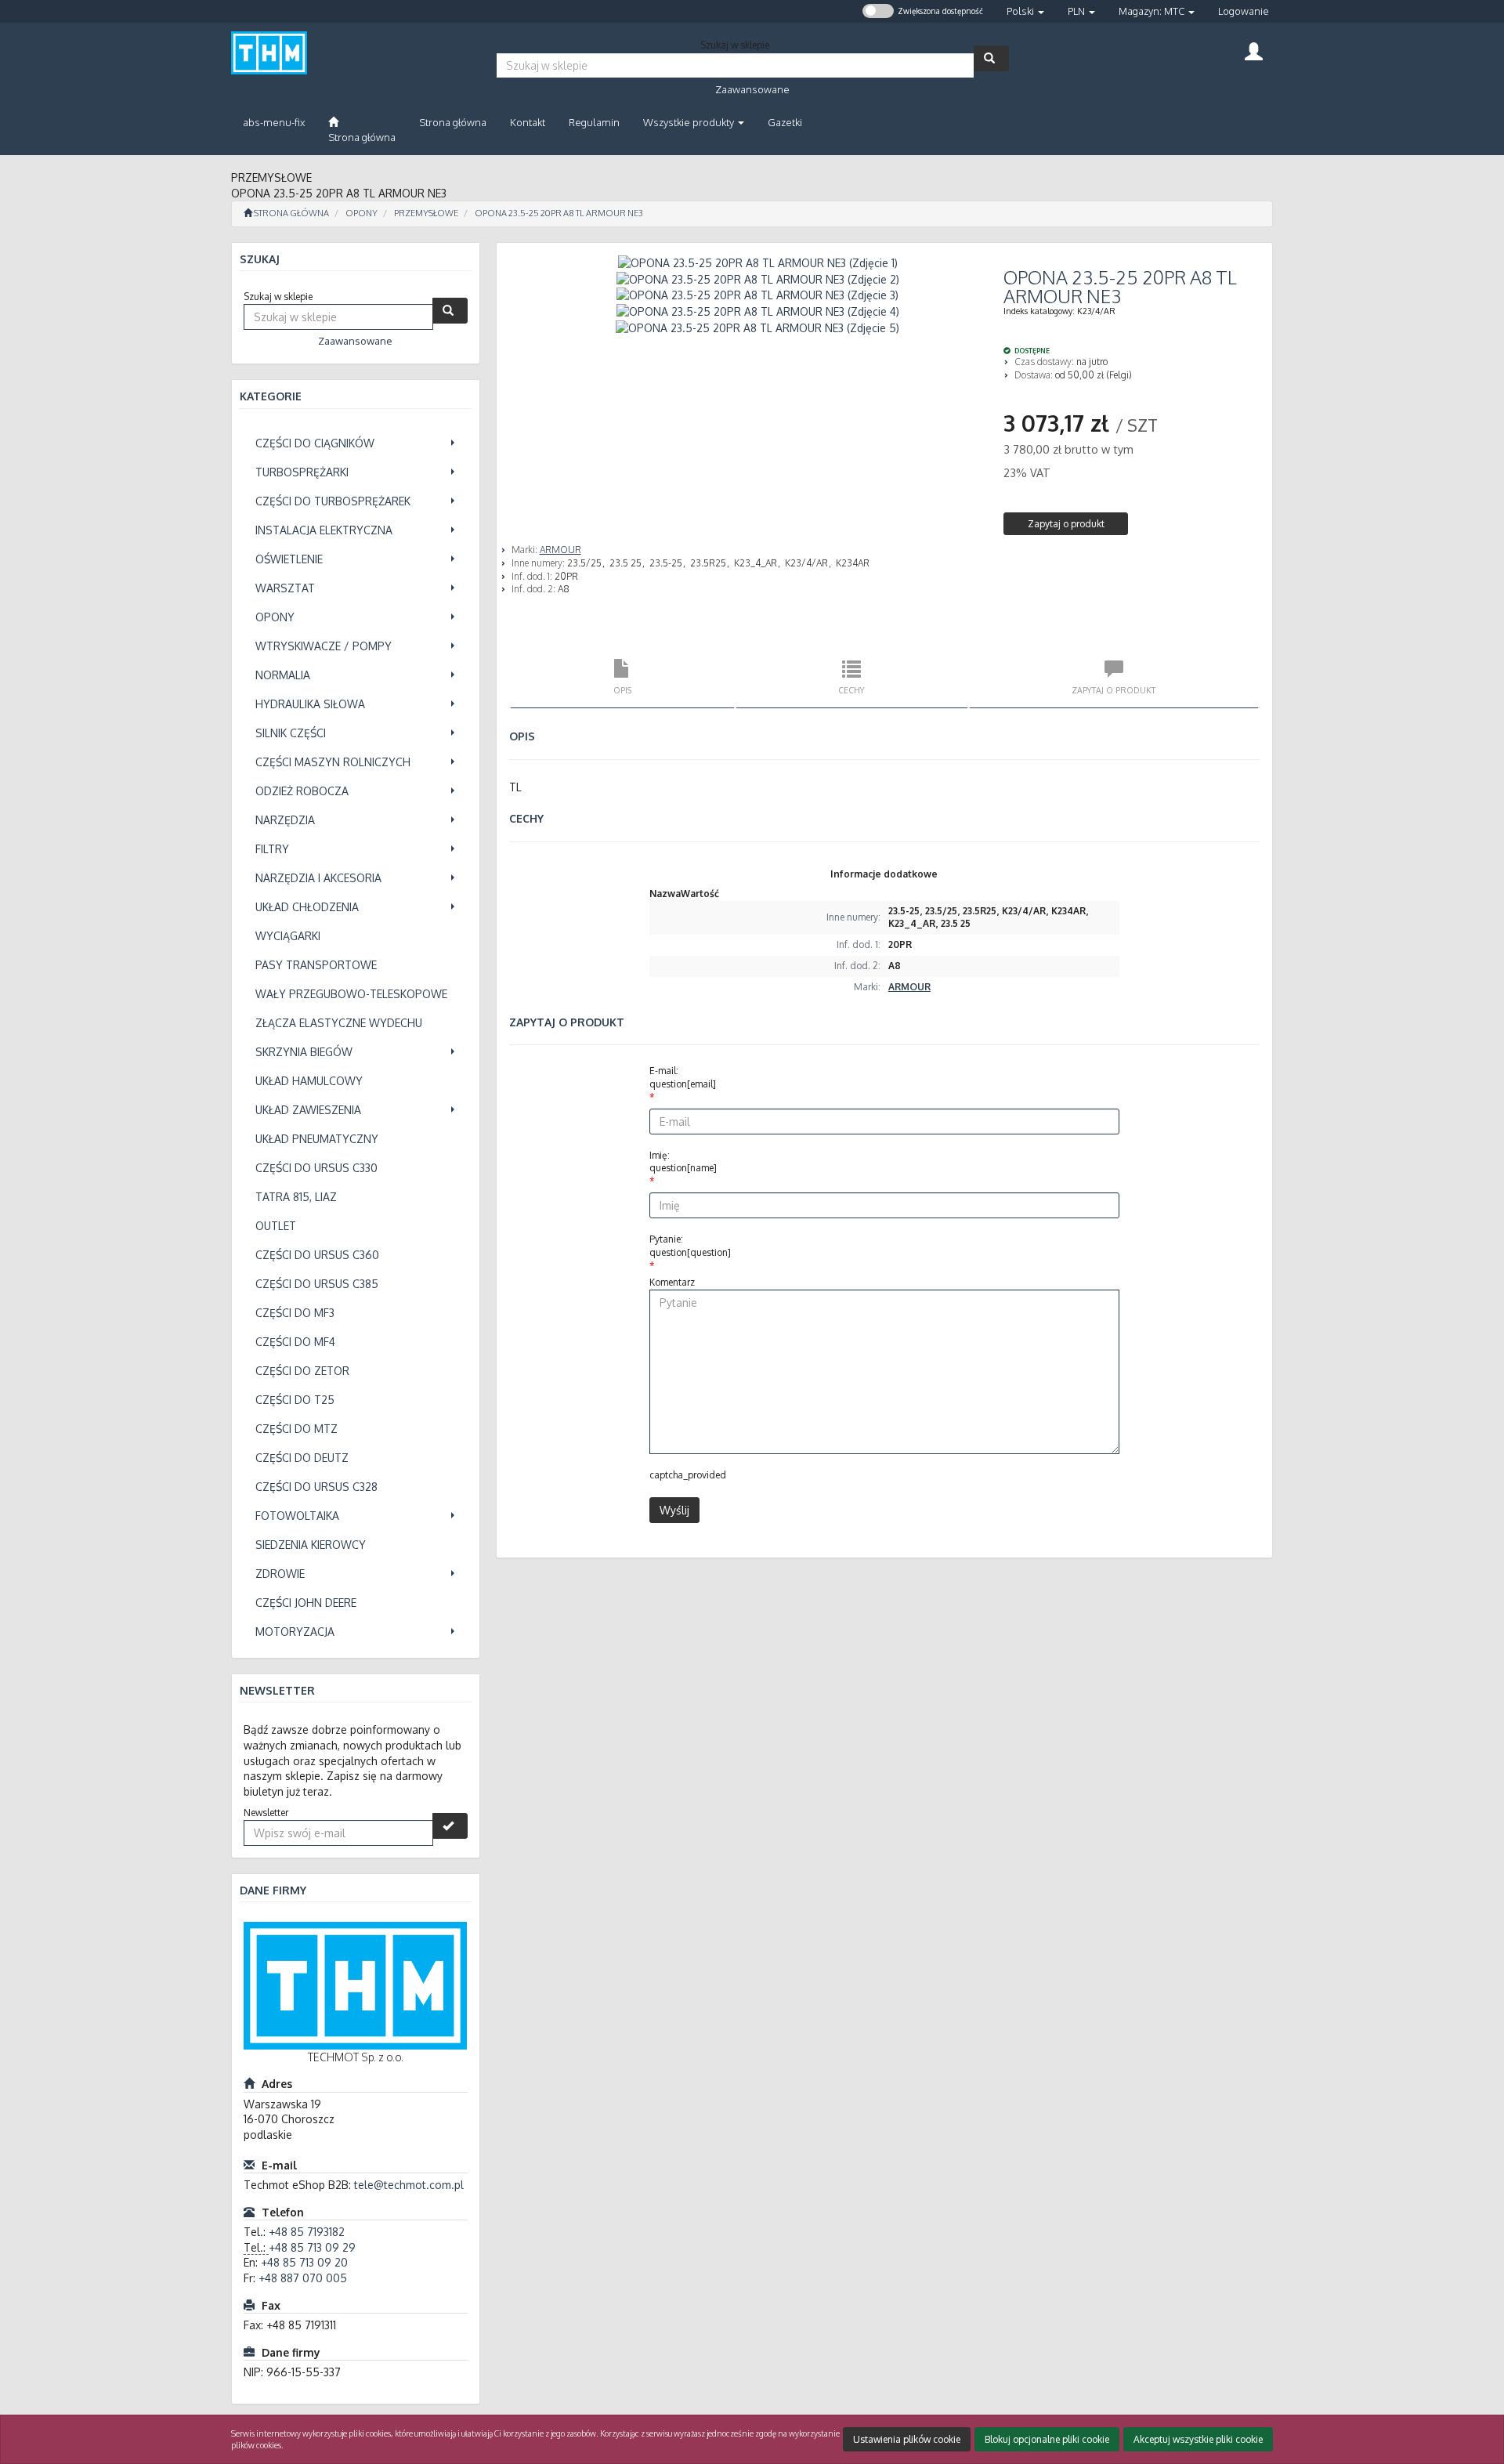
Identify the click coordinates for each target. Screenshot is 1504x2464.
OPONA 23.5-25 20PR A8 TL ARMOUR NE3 (559, 213)
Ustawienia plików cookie (907, 2439)
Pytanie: (690, 1246)
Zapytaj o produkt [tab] (1114, 690)
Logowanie (1244, 11)
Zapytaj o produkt (1066, 524)
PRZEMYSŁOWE (426, 213)
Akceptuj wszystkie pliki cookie (1198, 2439)
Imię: (683, 1162)
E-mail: (683, 1077)
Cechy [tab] (851, 690)
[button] (1025, 11)
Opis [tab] (622, 690)
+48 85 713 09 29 (312, 2247)
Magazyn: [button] (1151, 11)
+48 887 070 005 (303, 2278)
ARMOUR (560, 550)
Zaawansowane (752, 89)
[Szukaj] (991, 58)
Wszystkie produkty (690, 122)
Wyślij (674, 1510)
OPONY (362, 213)
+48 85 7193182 (307, 2232)
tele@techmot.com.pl (409, 2185)
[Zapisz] (450, 1826)
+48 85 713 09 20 (304, 2262)
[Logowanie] (1254, 50)
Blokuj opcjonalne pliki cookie (1047, 2439)
